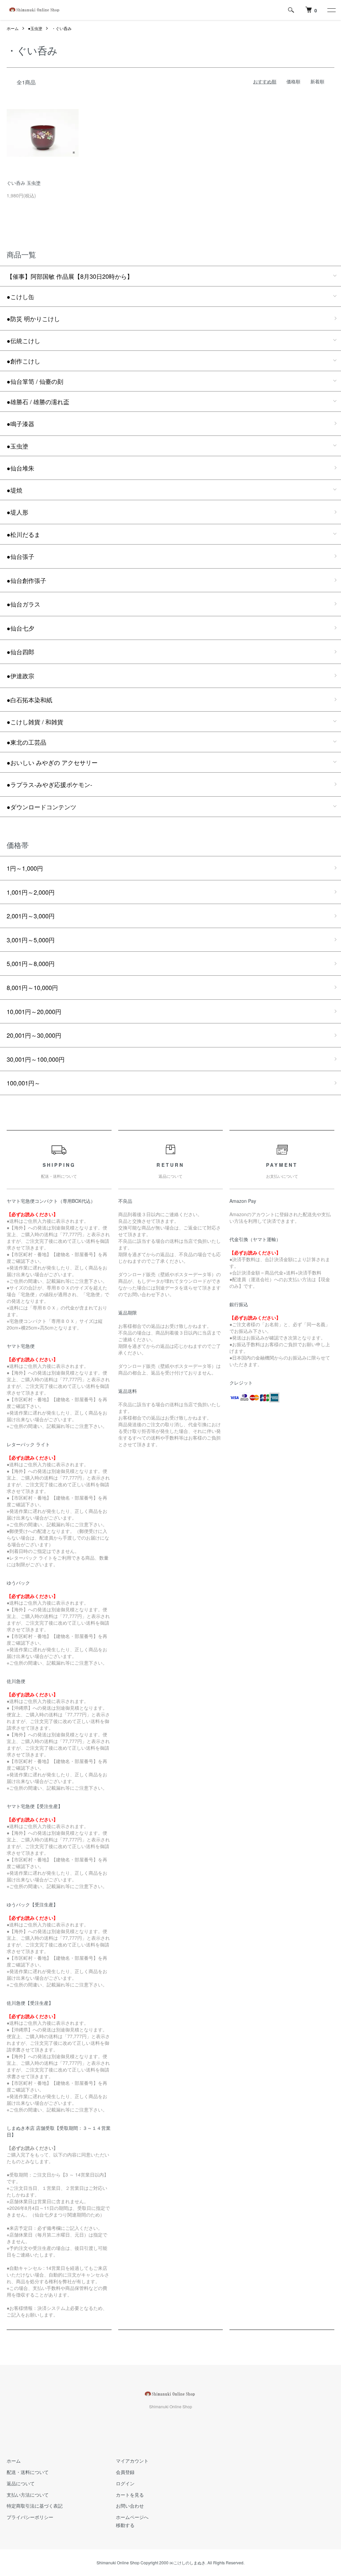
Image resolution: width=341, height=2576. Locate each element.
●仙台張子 (20, 556)
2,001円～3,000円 (31, 916)
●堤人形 (17, 512)
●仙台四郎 (20, 652)
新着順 (317, 81)
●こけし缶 (20, 296)
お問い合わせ (130, 2506)
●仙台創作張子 (26, 580)
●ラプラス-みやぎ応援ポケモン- (49, 784)
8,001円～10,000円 (32, 987)
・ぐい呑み (62, 28)
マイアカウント (132, 2461)
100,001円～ (23, 1083)
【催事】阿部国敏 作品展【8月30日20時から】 (70, 276)
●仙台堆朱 (20, 468)
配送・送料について (28, 2472)
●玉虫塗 (35, 28)
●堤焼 (14, 490)
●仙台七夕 (20, 628)
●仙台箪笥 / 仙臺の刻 (35, 381)
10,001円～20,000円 (34, 1011)
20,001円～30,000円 (34, 1035)
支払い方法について (28, 2495)
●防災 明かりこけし (33, 318)
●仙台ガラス (23, 604)
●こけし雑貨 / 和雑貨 (35, 722)
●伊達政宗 (20, 676)
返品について (21, 2483)
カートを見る (130, 2495)
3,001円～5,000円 (31, 940)
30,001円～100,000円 (36, 1059)
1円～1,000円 (25, 868)
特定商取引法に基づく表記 (35, 2506)
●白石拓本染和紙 (29, 700)
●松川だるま (23, 534)
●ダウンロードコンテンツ (41, 807)
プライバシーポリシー (30, 2517)
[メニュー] (331, 10)
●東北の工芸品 (26, 742)
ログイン (125, 2483)
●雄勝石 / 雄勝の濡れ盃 (38, 401)
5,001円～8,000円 (31, 963)
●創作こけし (23, 361)
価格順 (293, 81)
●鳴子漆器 (20, 423)
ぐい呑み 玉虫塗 (24, 183)
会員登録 (125, 2472)
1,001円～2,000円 (31, 892)
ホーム (13, 28)
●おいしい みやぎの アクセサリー (52, 762)
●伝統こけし (23, 340)
